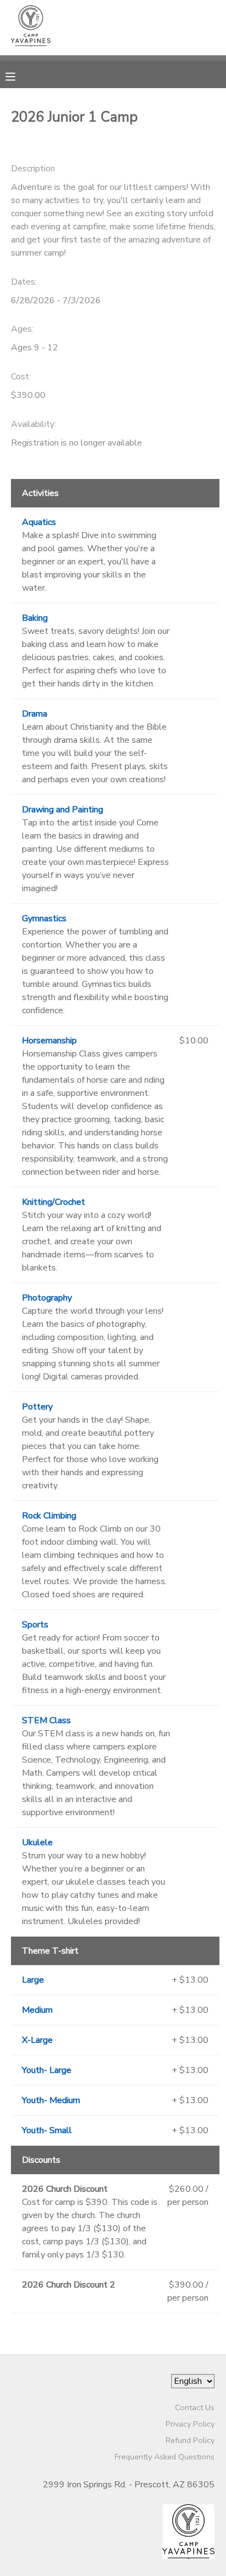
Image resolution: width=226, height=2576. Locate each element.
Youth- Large (47, 2070)
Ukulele (37, 1843)
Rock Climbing (49, 1516)
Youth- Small (47, 2130)
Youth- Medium (51, 2100)
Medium (37, 2010)
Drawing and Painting (63, 810)
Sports (35, 1625)
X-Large (37, 2040)
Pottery (37, 1407)
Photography (47, 1298)
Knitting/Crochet (53, 1202)
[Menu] (19, 76)
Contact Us (195, 2407)
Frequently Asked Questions (165, 2457)
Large (33, 1980)
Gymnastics (44, 919)
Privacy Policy (190, 2424)
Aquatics (39, 522)
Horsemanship (49, 1041)
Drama (35, 714)
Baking (35, 618)
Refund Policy (190, 2440)
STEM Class (46, 1720)
